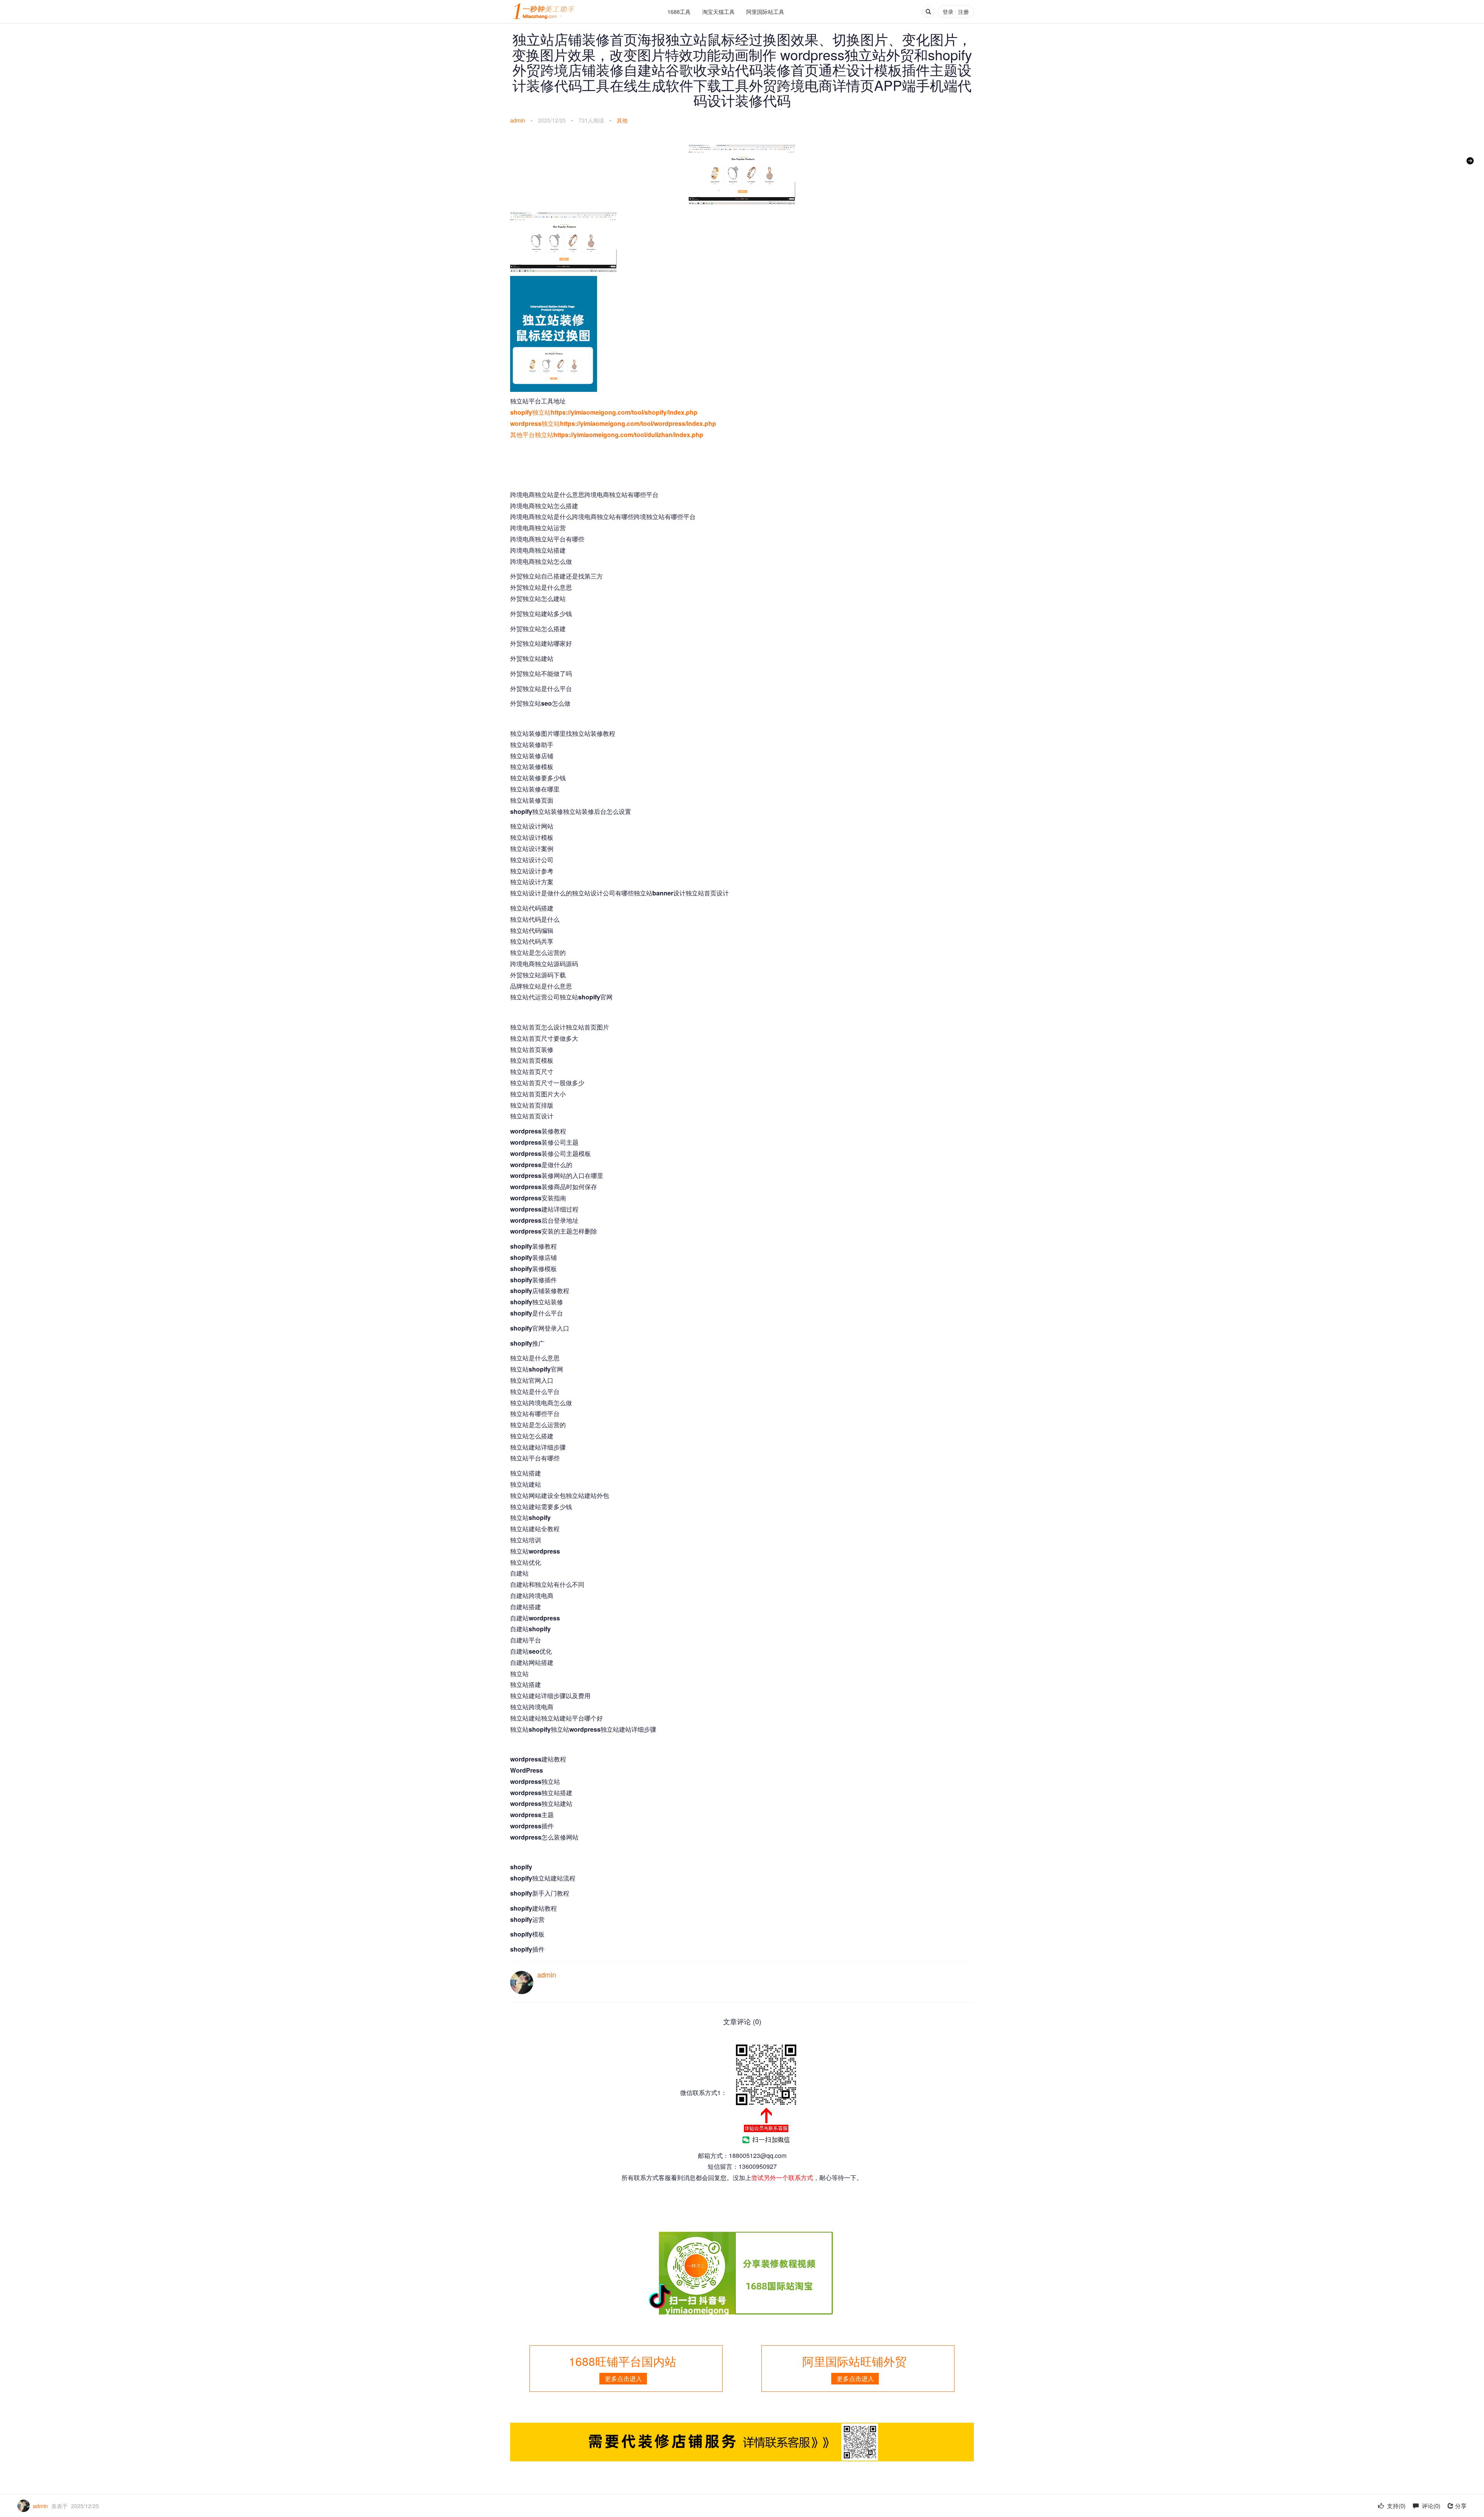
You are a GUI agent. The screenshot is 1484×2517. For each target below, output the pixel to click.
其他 (622, 120)
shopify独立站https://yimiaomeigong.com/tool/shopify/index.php (604, 412)
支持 (1396, 2506)
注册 (963, 12)
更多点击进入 (623, 2378)
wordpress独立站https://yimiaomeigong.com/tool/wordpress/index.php (613, 423)
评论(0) (1430, 2506)
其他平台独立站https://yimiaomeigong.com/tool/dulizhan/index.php (607, 435)
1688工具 (679, 12)
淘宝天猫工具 (718, 12)
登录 (948, 12)
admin (518, 120)
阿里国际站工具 (765, 12)
